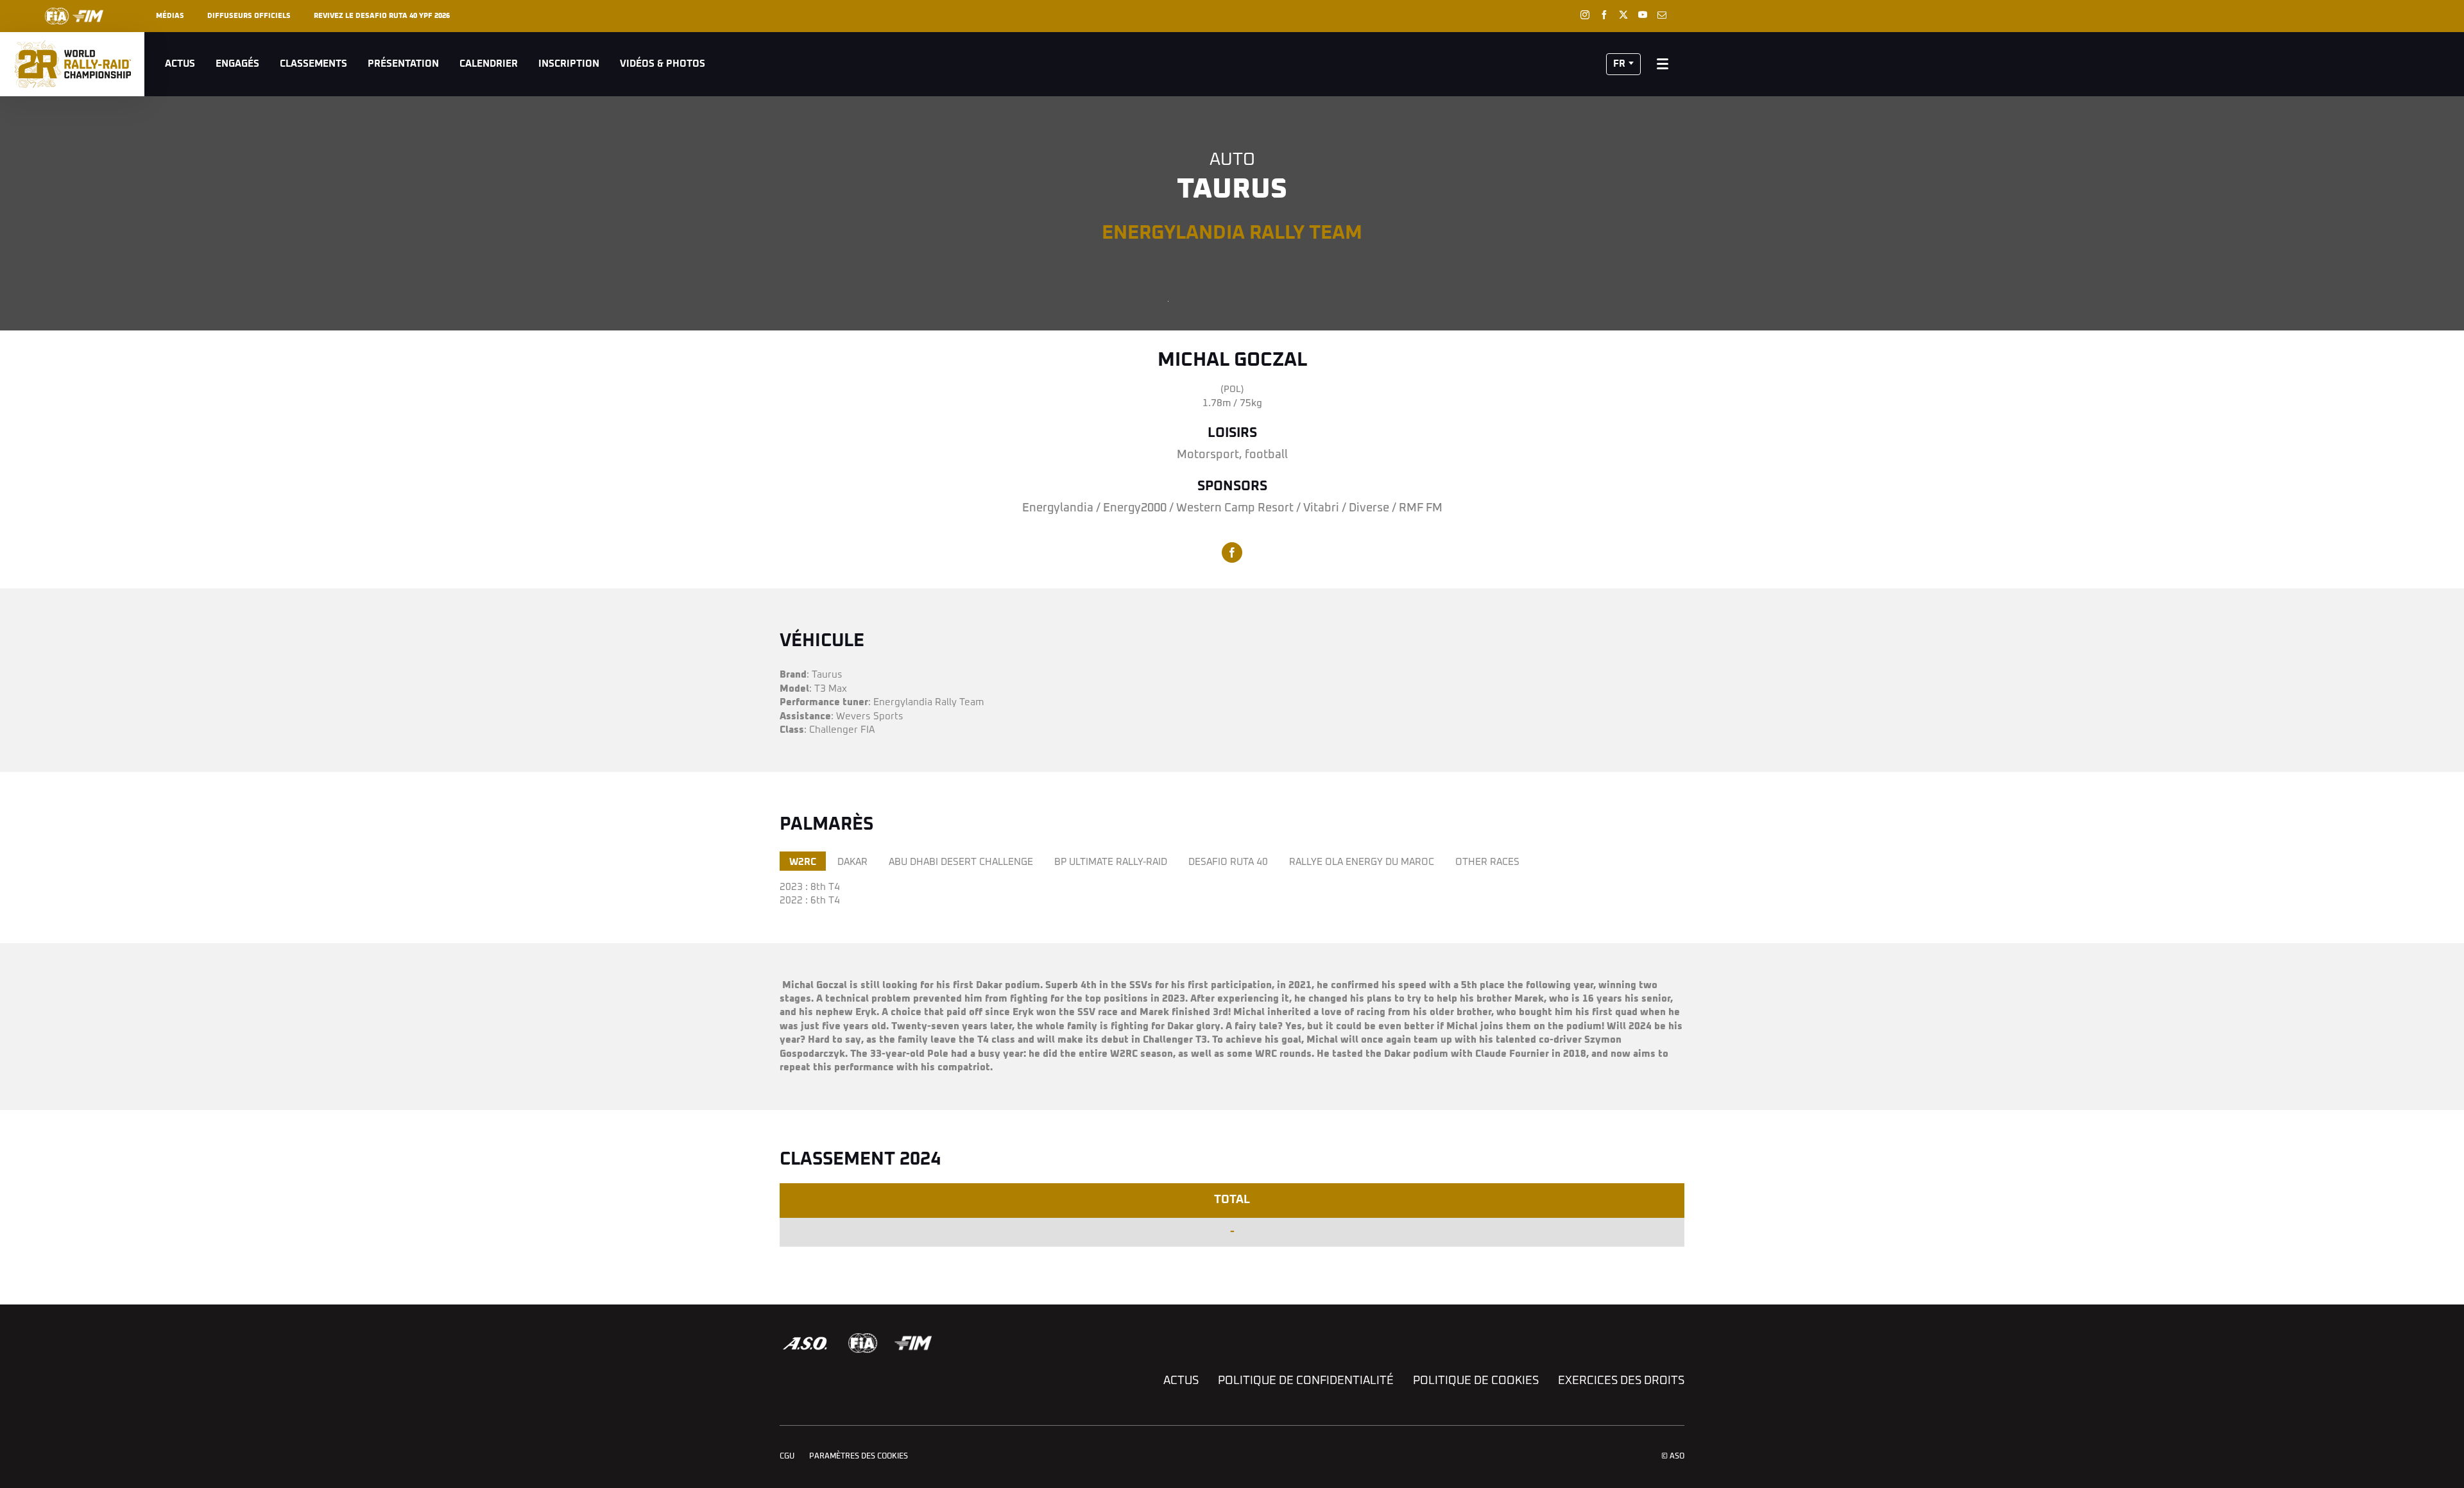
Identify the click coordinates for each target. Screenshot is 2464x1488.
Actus (180, 64)
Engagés (237, 64)
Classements (313, 64)
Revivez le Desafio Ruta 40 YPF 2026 (382, 16)
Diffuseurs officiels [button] (249, 16)
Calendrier (489, 64)
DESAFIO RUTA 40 (1228, 862)
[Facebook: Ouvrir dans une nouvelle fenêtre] (1604, 15)
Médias (170, 16)
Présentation (403, 64)
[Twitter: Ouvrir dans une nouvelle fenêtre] (1623, 15)
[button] (1623, 64)
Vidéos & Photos (663, 64)
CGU (787, 1457)
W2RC (803, 862)
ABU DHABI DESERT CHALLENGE (961, 862)
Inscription (569, 64)
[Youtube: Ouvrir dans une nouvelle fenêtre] (1643, 15)
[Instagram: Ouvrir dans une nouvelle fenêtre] (1585, 15)
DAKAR (852, 862)
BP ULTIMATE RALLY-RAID (1111, 862)
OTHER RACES (1487, 862)
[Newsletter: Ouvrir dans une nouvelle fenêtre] (1662, 15)
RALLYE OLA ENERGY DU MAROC (1362, 862)
